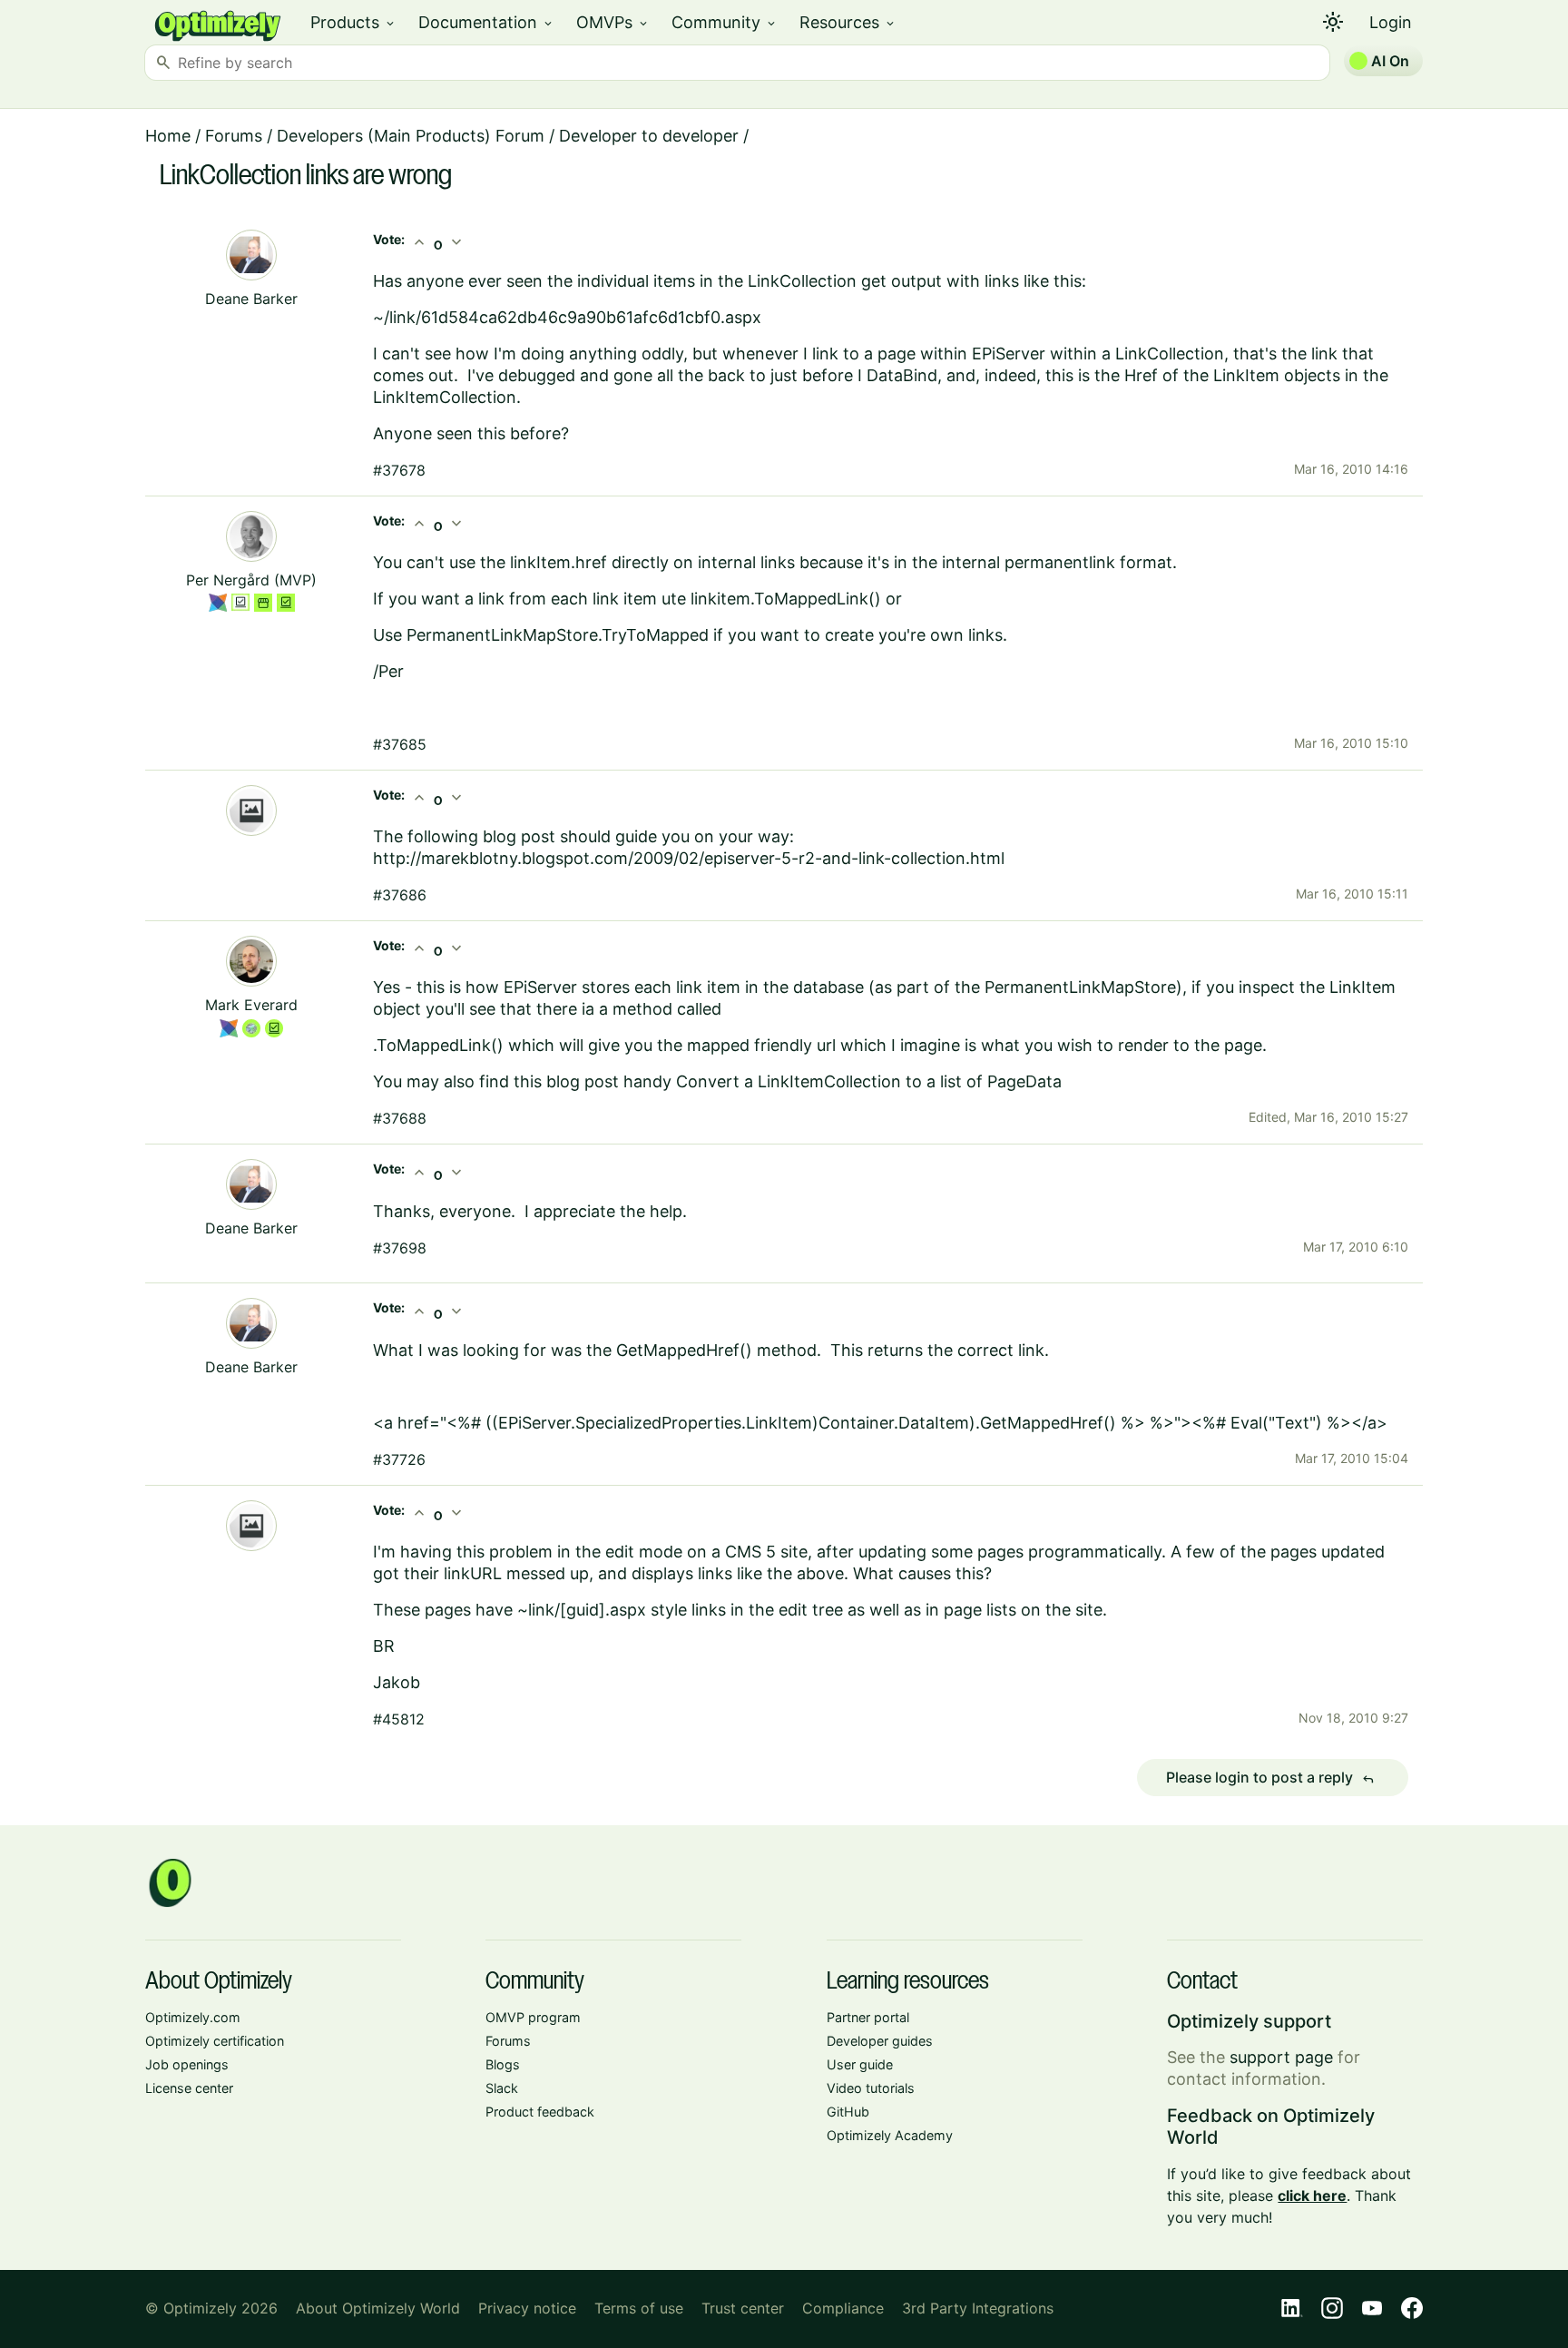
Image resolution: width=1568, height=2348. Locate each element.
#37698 (400, 1248)
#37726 (399, 1459)
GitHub (848, 2112)
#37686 (400, 895)
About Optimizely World (378, 2308)
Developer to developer (649, 136)
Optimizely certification (215, 2041)
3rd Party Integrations (978, 2308)
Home (168, 136)
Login (1391, 22)
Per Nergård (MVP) (251, 580)
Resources (848, 22)
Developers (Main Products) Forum (411, 136)
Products (353, 22)
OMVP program (533, 2017)
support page (1281, 2057)
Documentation (486, 22)
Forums (234, 136)
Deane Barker (251, 299)
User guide (860, 2064)
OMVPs (613, 22)
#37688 (400, 1118)
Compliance (843, 2308)
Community (725, 22)
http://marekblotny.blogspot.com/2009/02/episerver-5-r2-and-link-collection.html (689, 858)
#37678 (399, 470)
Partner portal (868, 2017)
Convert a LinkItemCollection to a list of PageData (869, 1081)
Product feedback (540, 2112)
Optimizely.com (193, 2017)
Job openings (187, 2064)
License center (189, 2088)
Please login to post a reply (1270, 1778)
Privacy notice (527, 2308)
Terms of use (639, 2308)
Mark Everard (251, 1005)
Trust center (743, 2308)
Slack (502, 2088)
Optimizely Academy (890, 2135)
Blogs (503, 2064)
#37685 (400, 744)
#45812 (399, 1719)
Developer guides (880, 2041)
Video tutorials (871, 2088)
